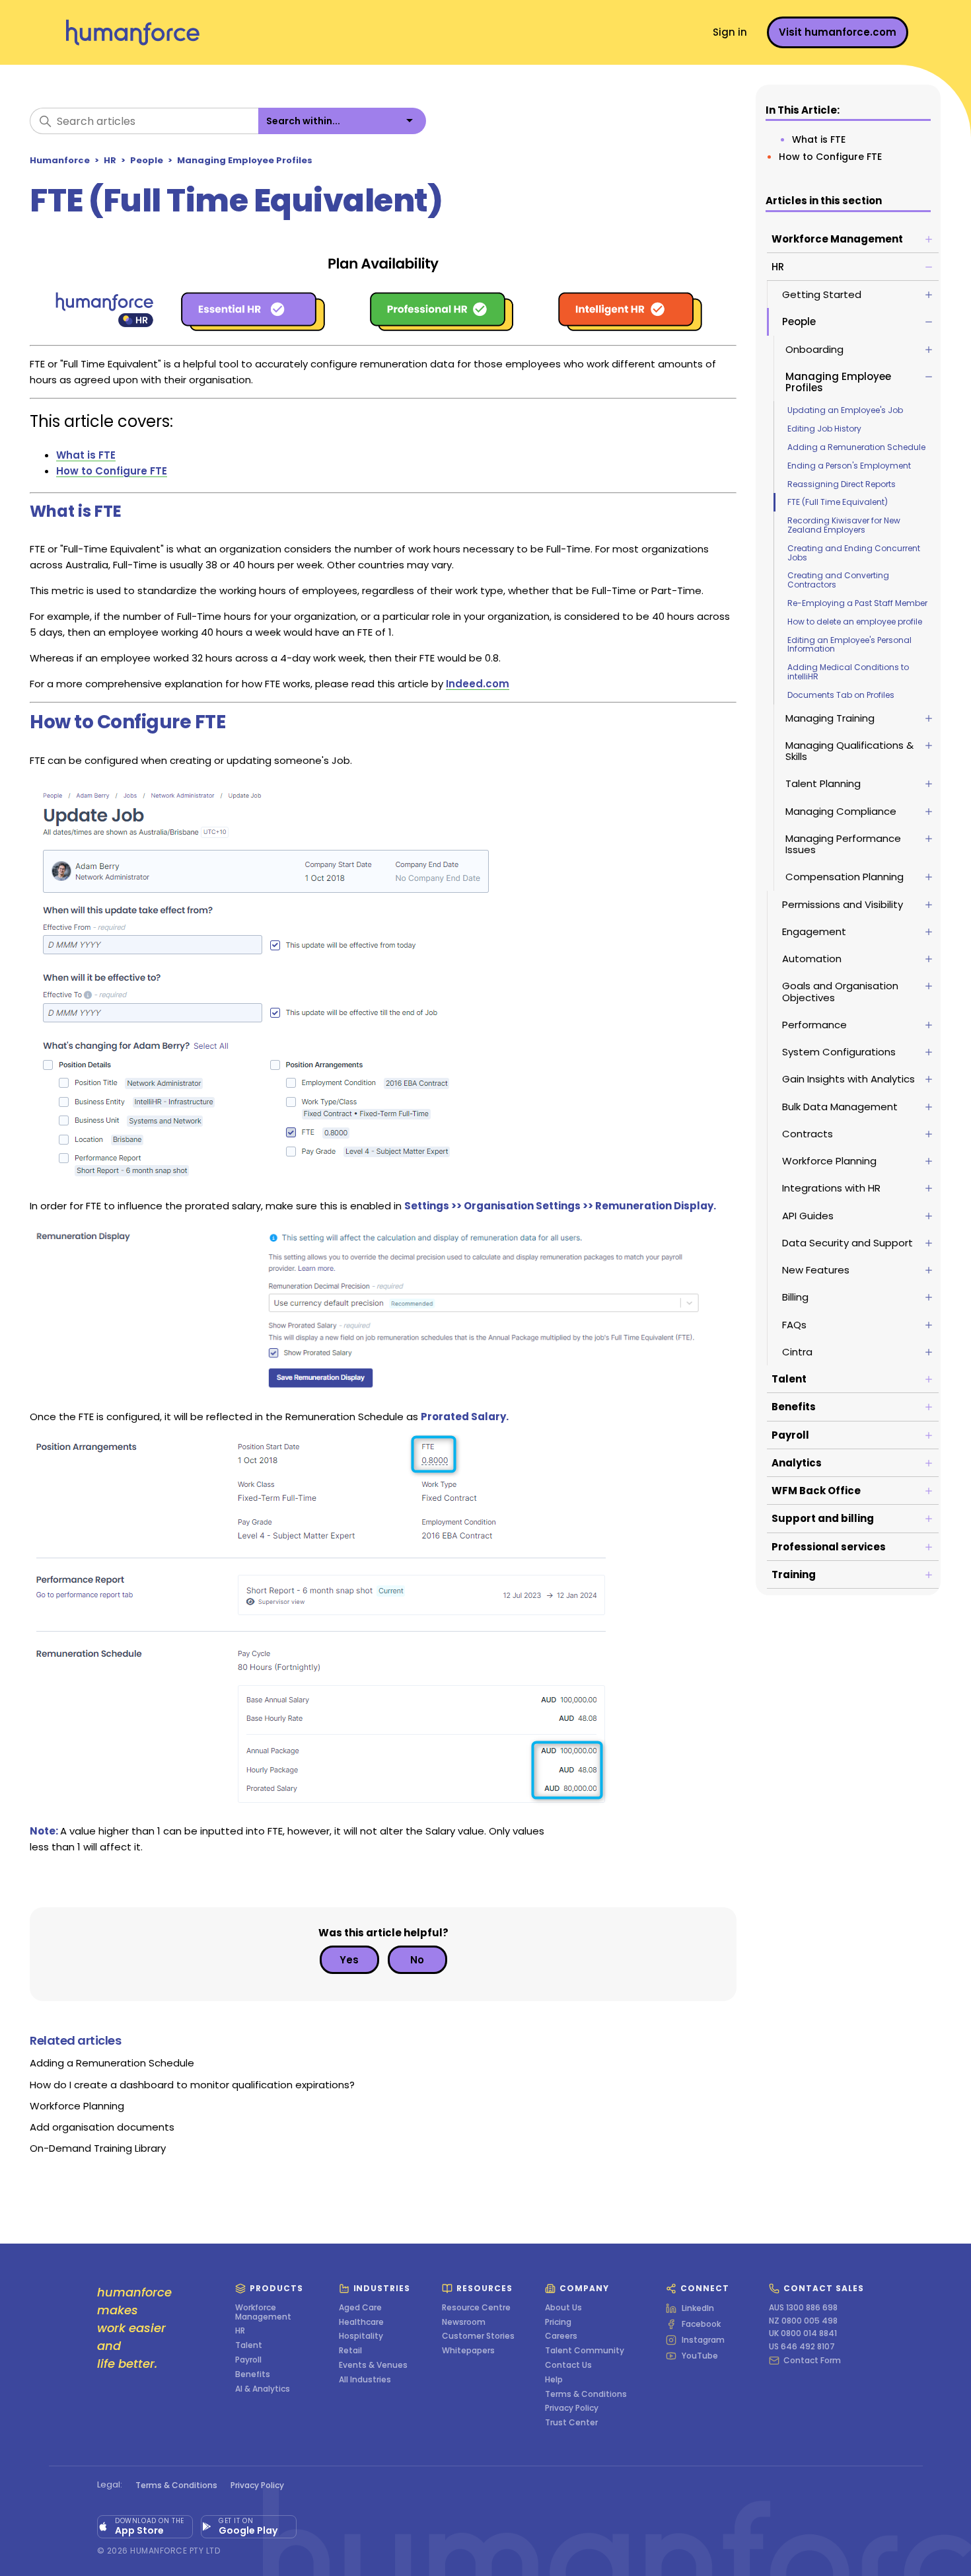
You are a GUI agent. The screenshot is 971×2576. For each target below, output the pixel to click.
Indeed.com (478, 684)
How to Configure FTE (830, 157)
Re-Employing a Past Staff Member (857, 603)
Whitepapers (468, 2351)
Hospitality (361, 2336)
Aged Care (360, 2308)
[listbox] (342, 121)
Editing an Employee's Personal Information (849, 645)
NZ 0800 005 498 (803, 2321)
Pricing (558, 2322)
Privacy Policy (572, 2408)
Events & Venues (373, 2365)
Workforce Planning (77, 2106)
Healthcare (361, 2322)
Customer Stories (478, 2336)
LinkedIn (698, 2308)
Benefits (253, 2374)
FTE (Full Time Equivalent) (838, 502)
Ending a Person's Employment (849, 466)
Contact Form (812, 2361)
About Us (563, 2308)
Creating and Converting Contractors (838, 580)
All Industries (365, 2380)
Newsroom (464, 2322)
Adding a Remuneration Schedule (856, 447)
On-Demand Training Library (98, 2148)
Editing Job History (824, 429)
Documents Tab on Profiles (841, 695)
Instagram (703, 2340)
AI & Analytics (263, 2389)
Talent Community (585, 2351)
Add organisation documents (102, 2127)
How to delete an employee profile (855, 622)
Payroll (248, 2360)
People (147, 160)
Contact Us (568, 2365)
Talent (249, 2345)
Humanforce (60, 160)
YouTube (700, 2356)
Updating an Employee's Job (845, 410)
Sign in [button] (730, 32)
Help (554, 2380)
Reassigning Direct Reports (842, 484)
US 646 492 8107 (802, 2347)
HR (110, 160)
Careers (561, 2336)
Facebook (701, 2324)
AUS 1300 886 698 (803, 2308)
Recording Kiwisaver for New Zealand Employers (844, 525)
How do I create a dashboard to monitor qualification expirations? (192, 2085)
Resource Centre (476, 2308)
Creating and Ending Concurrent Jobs (854, 553)
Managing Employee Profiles (245, 160)
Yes (349, 1960)
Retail (350, 2351)
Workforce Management (263, 2312)
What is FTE (819, 139)
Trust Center (571, 2423)
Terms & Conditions (586, 2394)
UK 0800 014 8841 (803, 2333)
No (417, 1960)
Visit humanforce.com (838, 32)
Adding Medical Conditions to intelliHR (848, 672)
